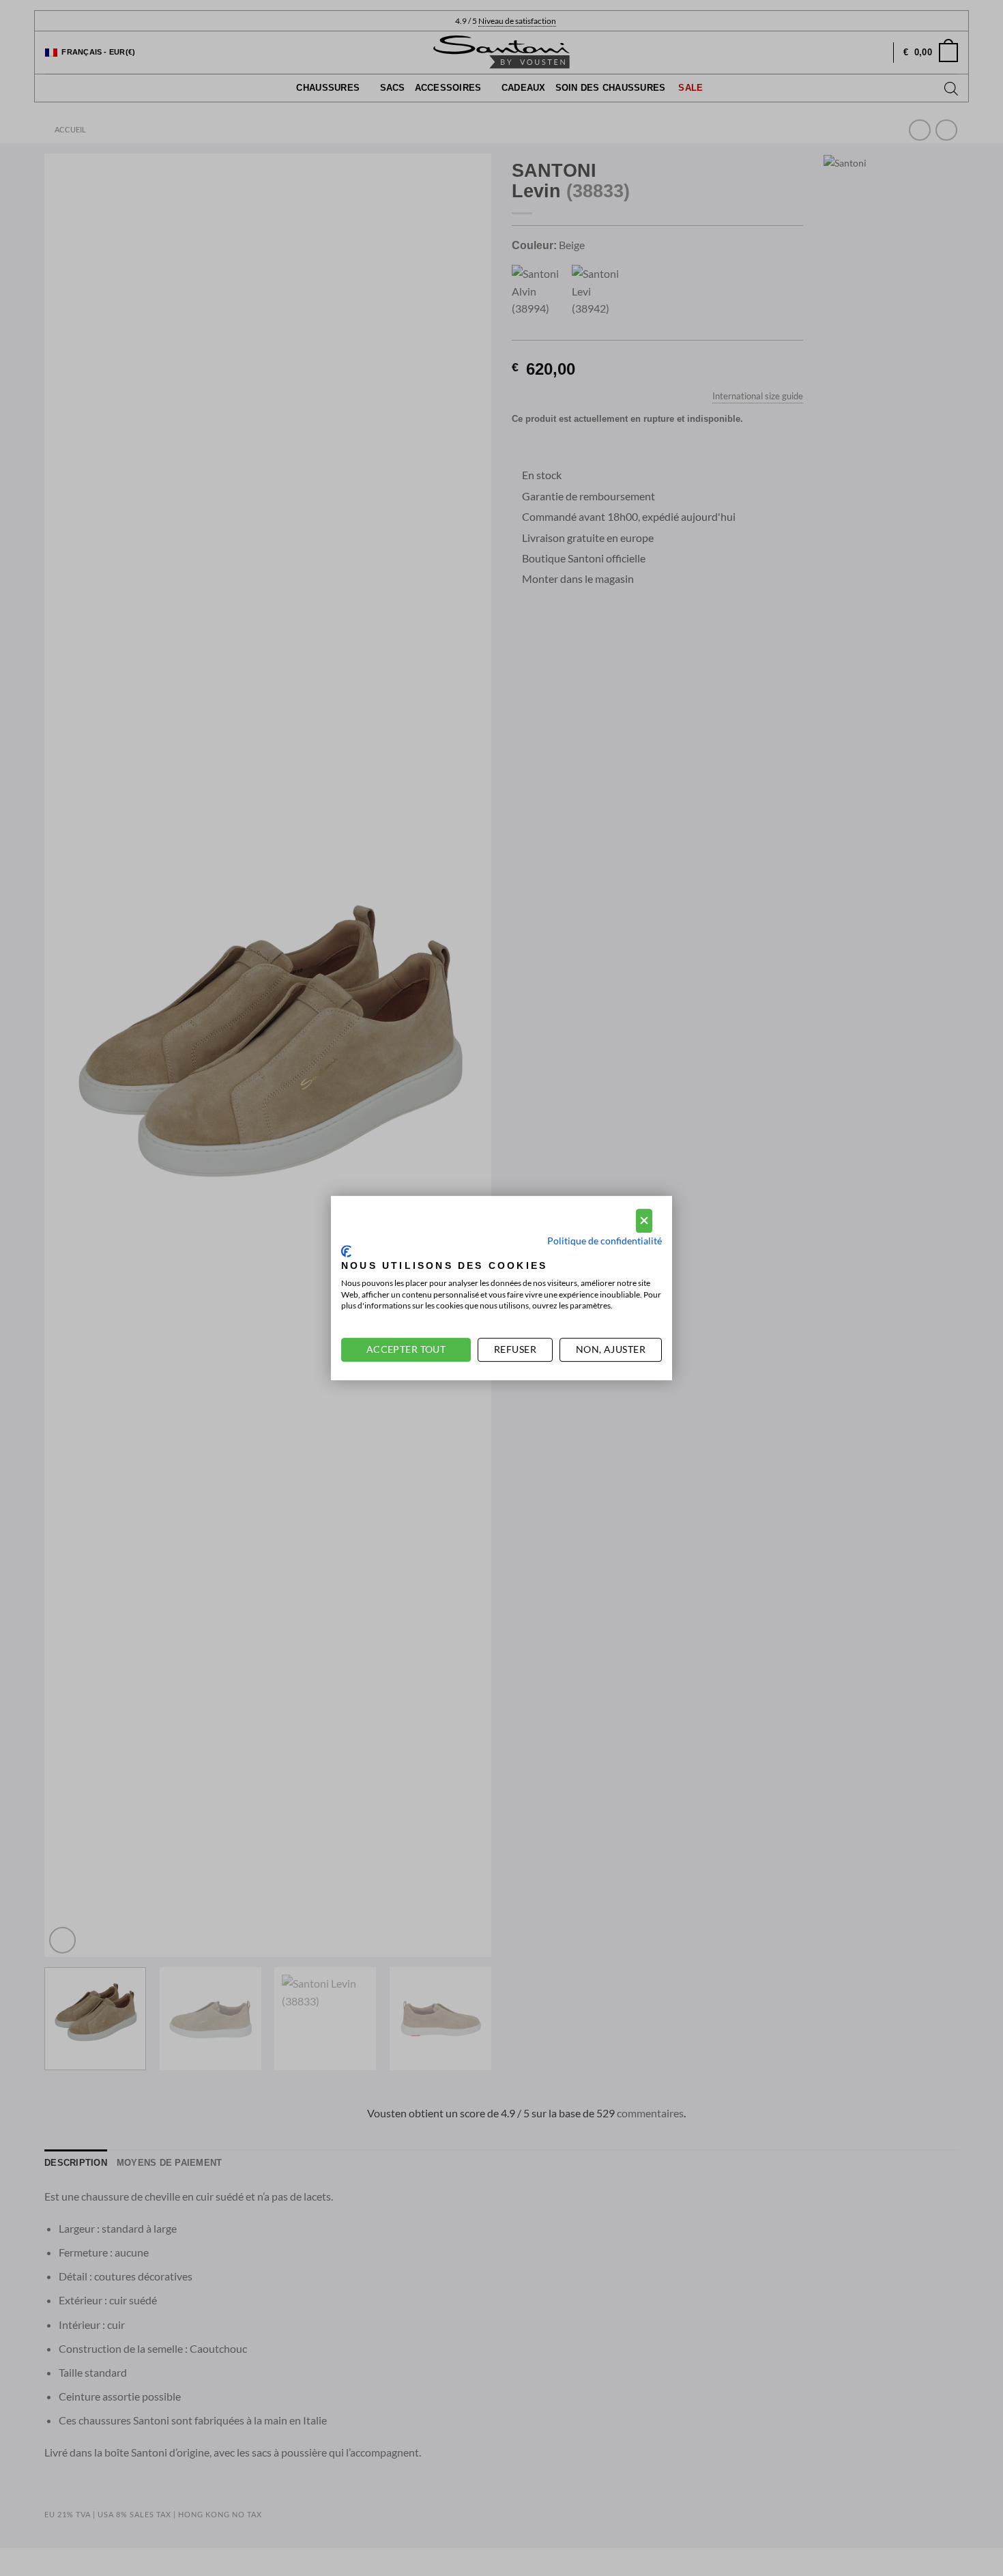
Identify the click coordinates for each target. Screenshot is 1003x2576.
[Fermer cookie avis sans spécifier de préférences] (644, 1221)
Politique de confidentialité (605, 1241)
